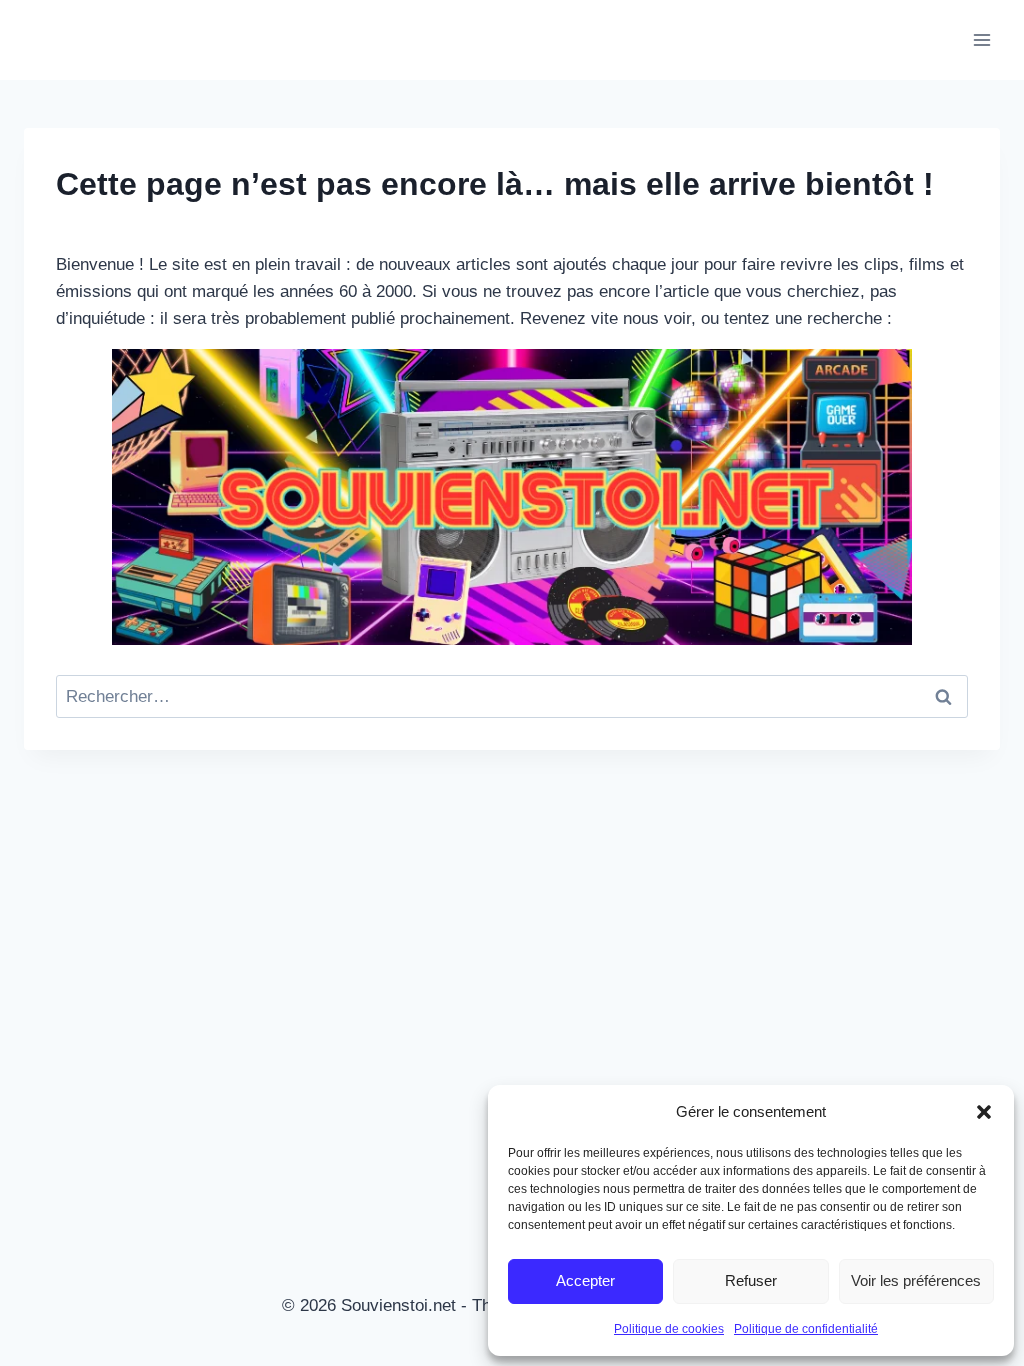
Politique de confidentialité (806, 1329)
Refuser (751, 1280)
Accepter (585, 1280)
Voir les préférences (916, 1280)
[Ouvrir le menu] (981, 39)
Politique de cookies (669, 1329)
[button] (984, 1112)
